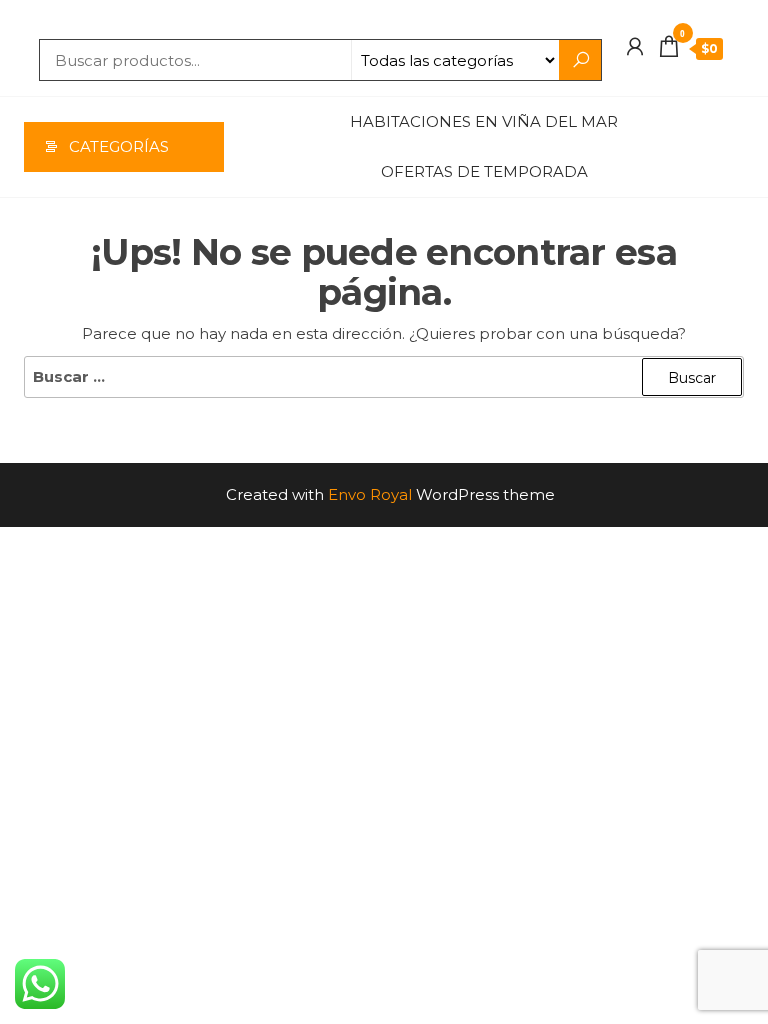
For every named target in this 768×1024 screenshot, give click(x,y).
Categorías (119, 146)
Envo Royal (370, 494)
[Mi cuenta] (635, 47)
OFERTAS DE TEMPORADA (484, 171)
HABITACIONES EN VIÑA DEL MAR (484, 121)
